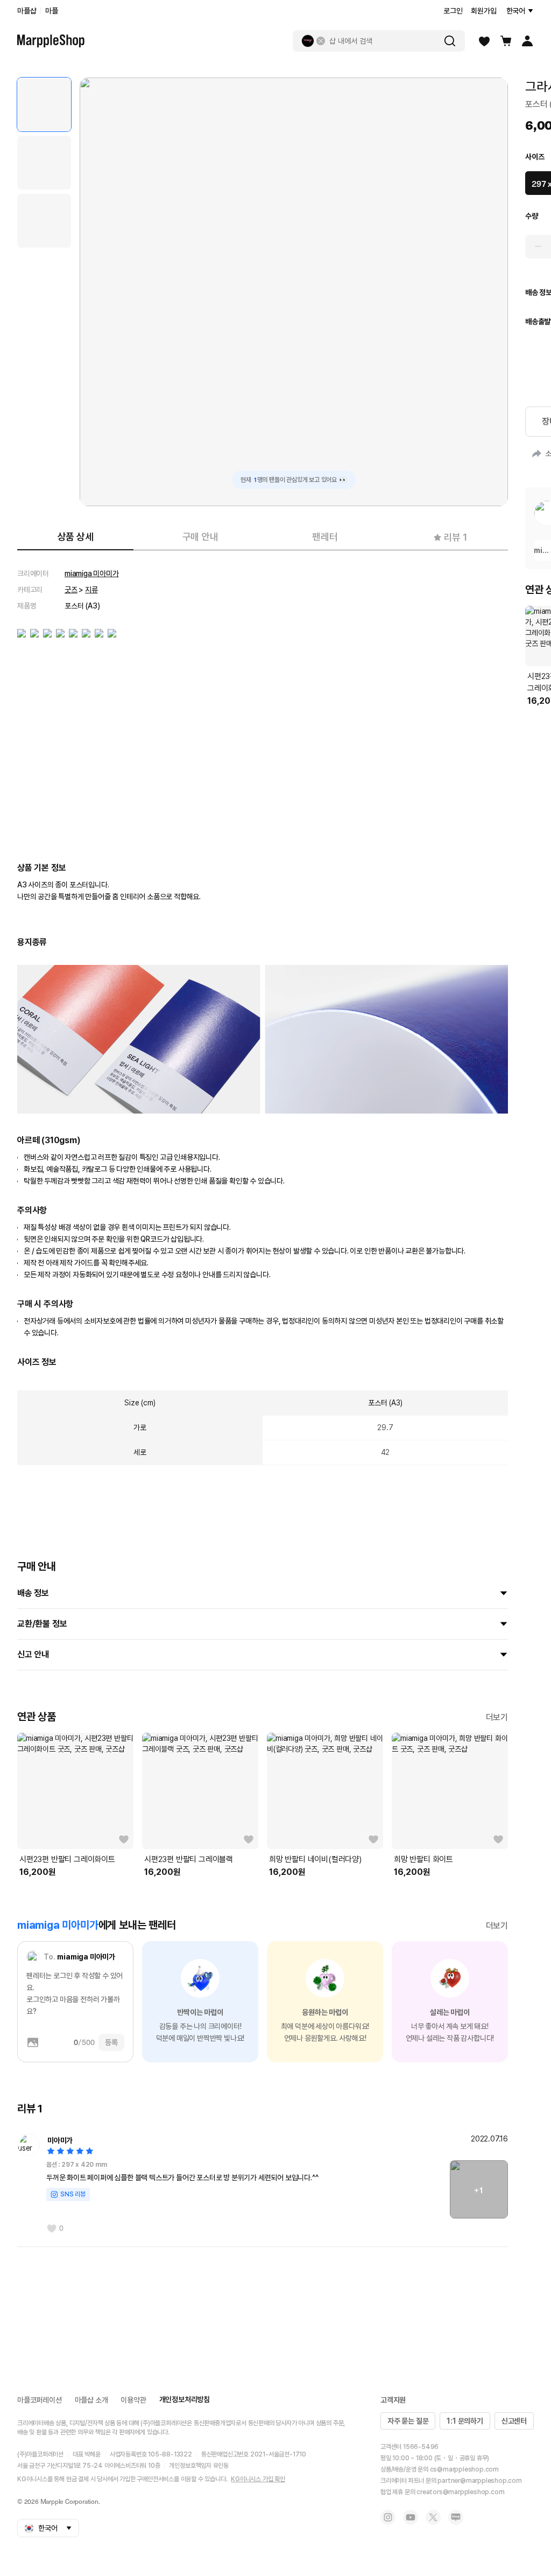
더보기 (497, 1717)
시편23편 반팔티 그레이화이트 (67, 1859)
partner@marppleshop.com (479, 2481)
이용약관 (133, 2400)
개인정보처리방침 (185, 2399)
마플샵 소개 (91, 2400)
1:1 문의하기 (465, 2421)
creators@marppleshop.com (460, 2492)
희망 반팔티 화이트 (423, 1859)
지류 (91, 590)
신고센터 (514, 2421)
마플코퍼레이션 (40, 2400)
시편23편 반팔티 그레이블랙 (189, 1859)
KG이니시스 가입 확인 (258, 2479)
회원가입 (483, 11)
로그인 (453, 11)
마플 (52, 11)
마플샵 (27, 11)
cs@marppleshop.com (464, 2469)
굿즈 (71, 590)
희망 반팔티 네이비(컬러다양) (315, 1859)
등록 (111, 2042)
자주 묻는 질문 (408, 2421)
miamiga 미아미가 (92, 573)
